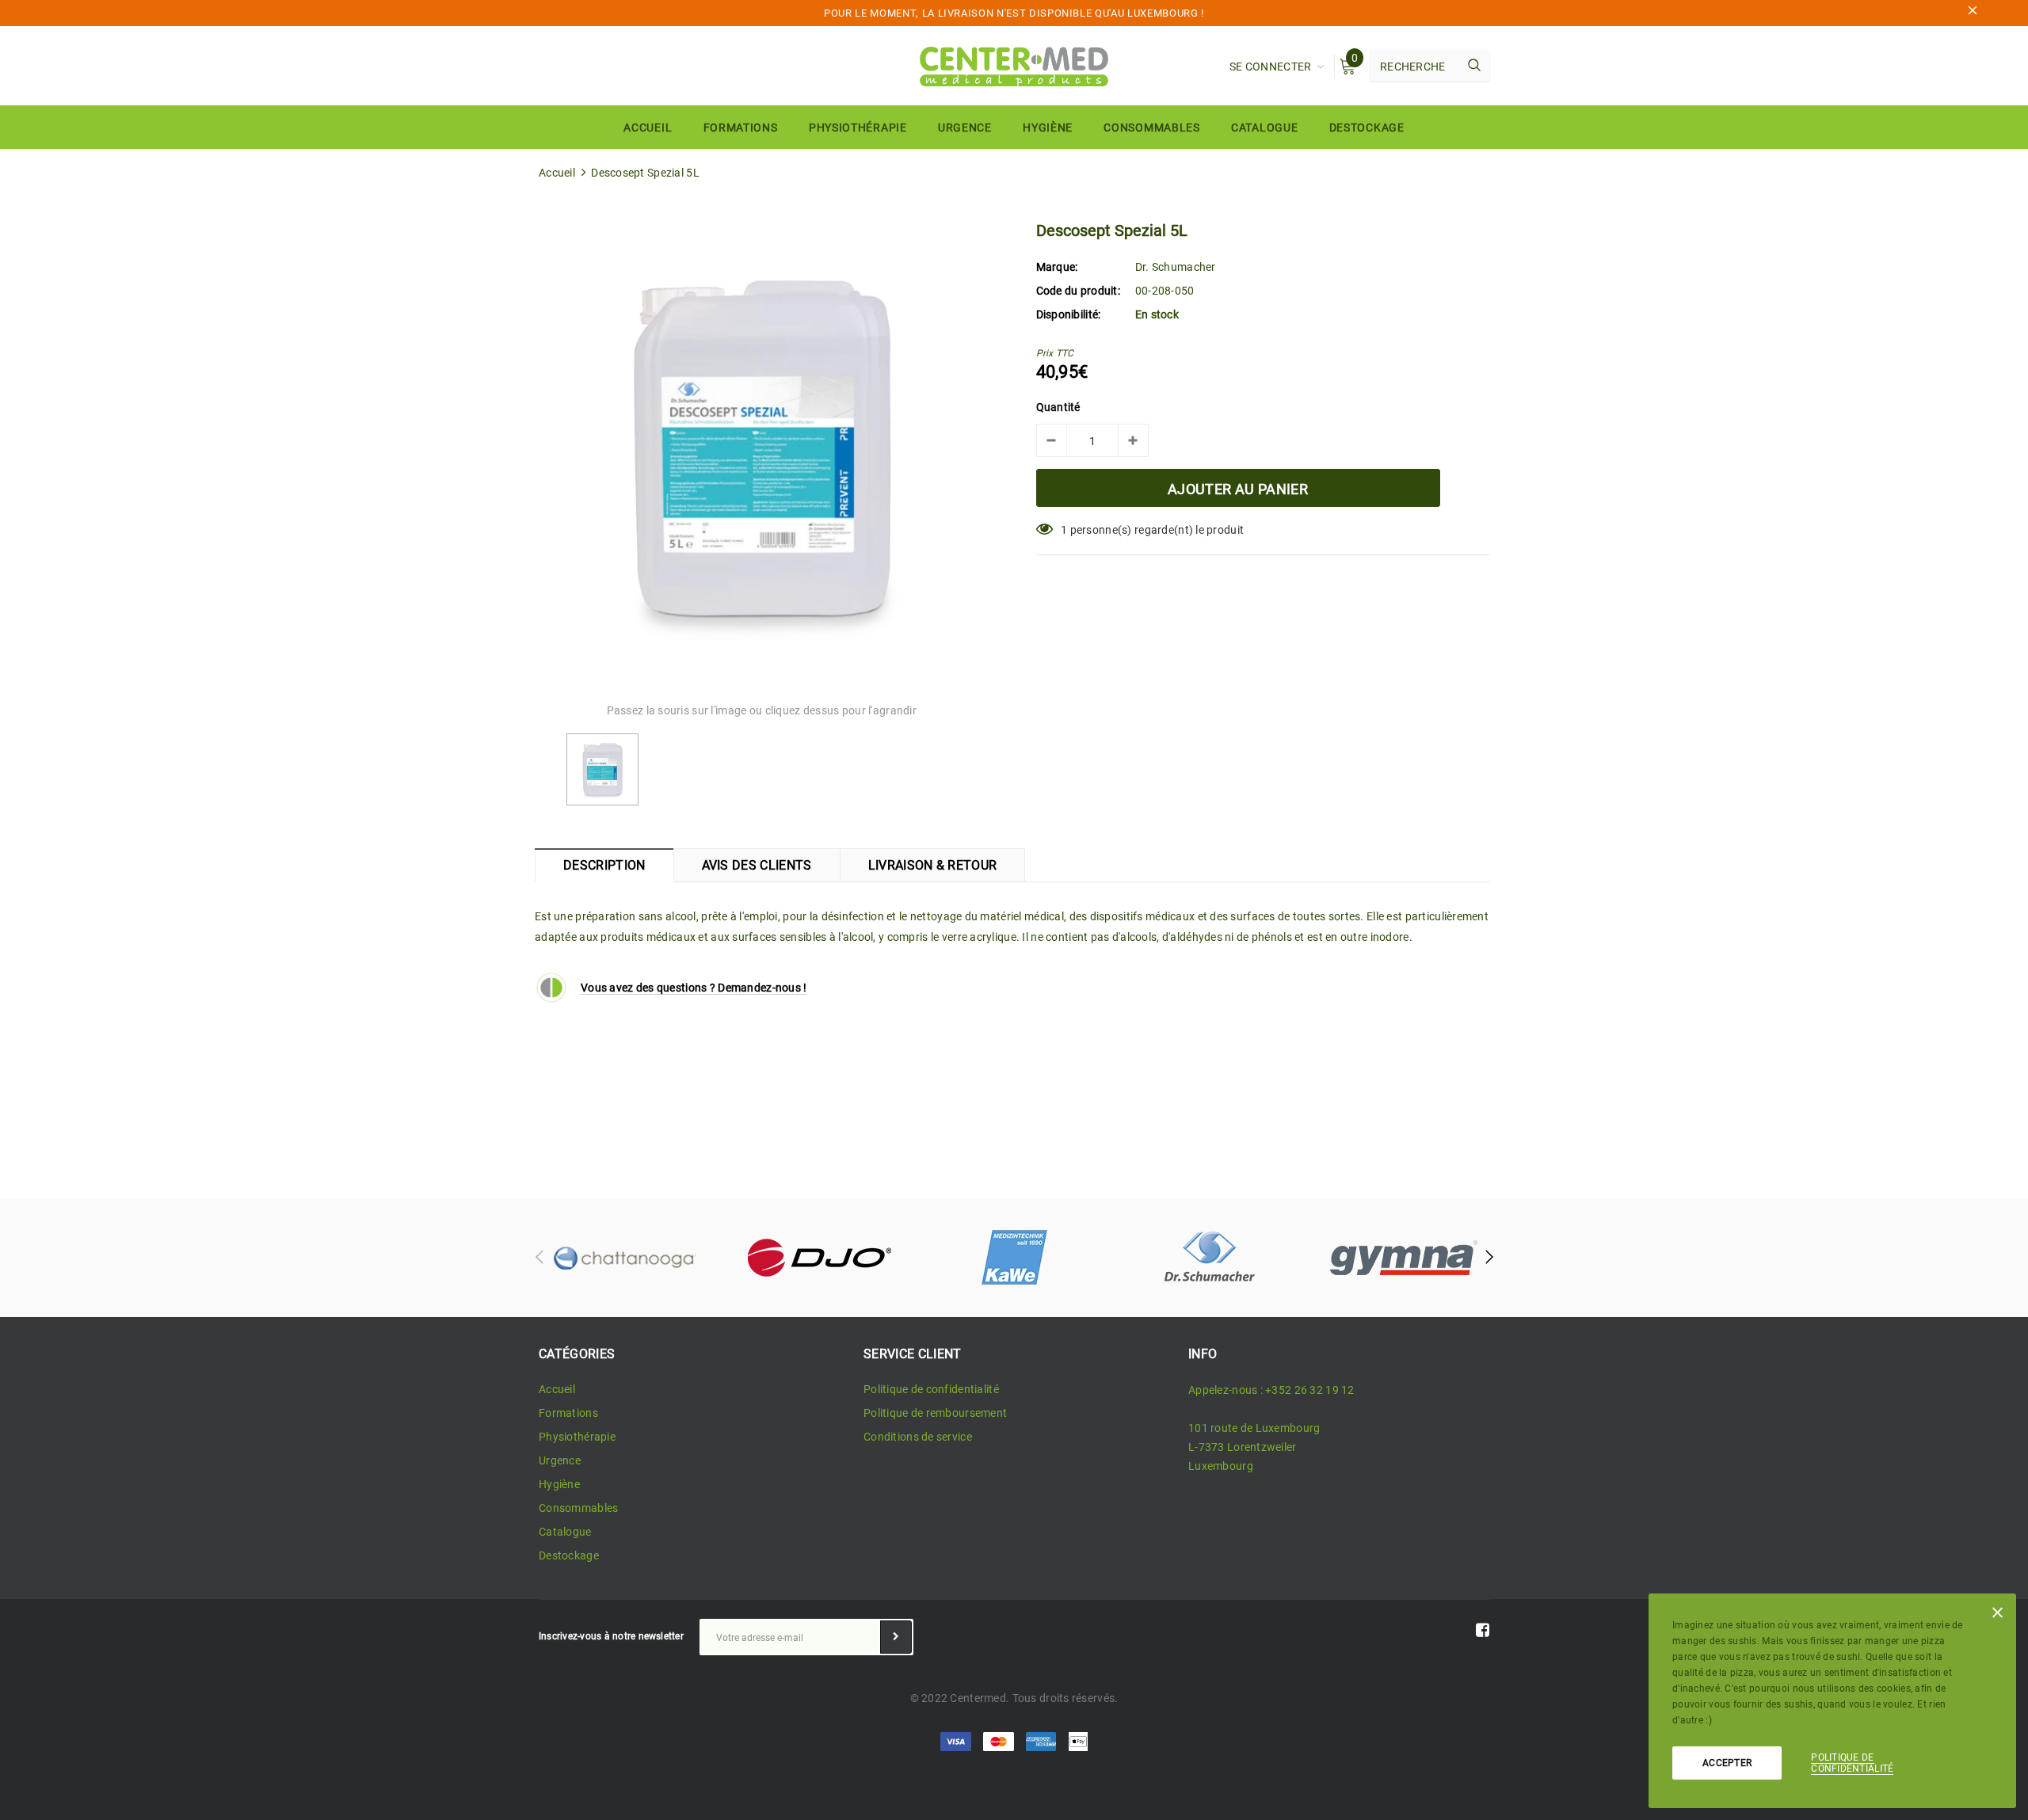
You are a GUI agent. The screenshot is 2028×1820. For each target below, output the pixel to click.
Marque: (1057, 267)
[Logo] (1014, 65)
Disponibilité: (1069, 314)
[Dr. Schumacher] (1209, 1258)
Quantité (1058, 407)
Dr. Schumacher (1176, 267)
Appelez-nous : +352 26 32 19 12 (1271, 1390)
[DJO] (819, 1258)
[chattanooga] (624, 1258)
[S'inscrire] (896, 1637)
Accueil (557, 173)
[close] (1973, 13)
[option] (762, 450)
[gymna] (1404, 1258)
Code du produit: (1078, 291)
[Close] (1998, 1616)
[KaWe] (1014, 1258)
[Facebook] (1483, 1630)
